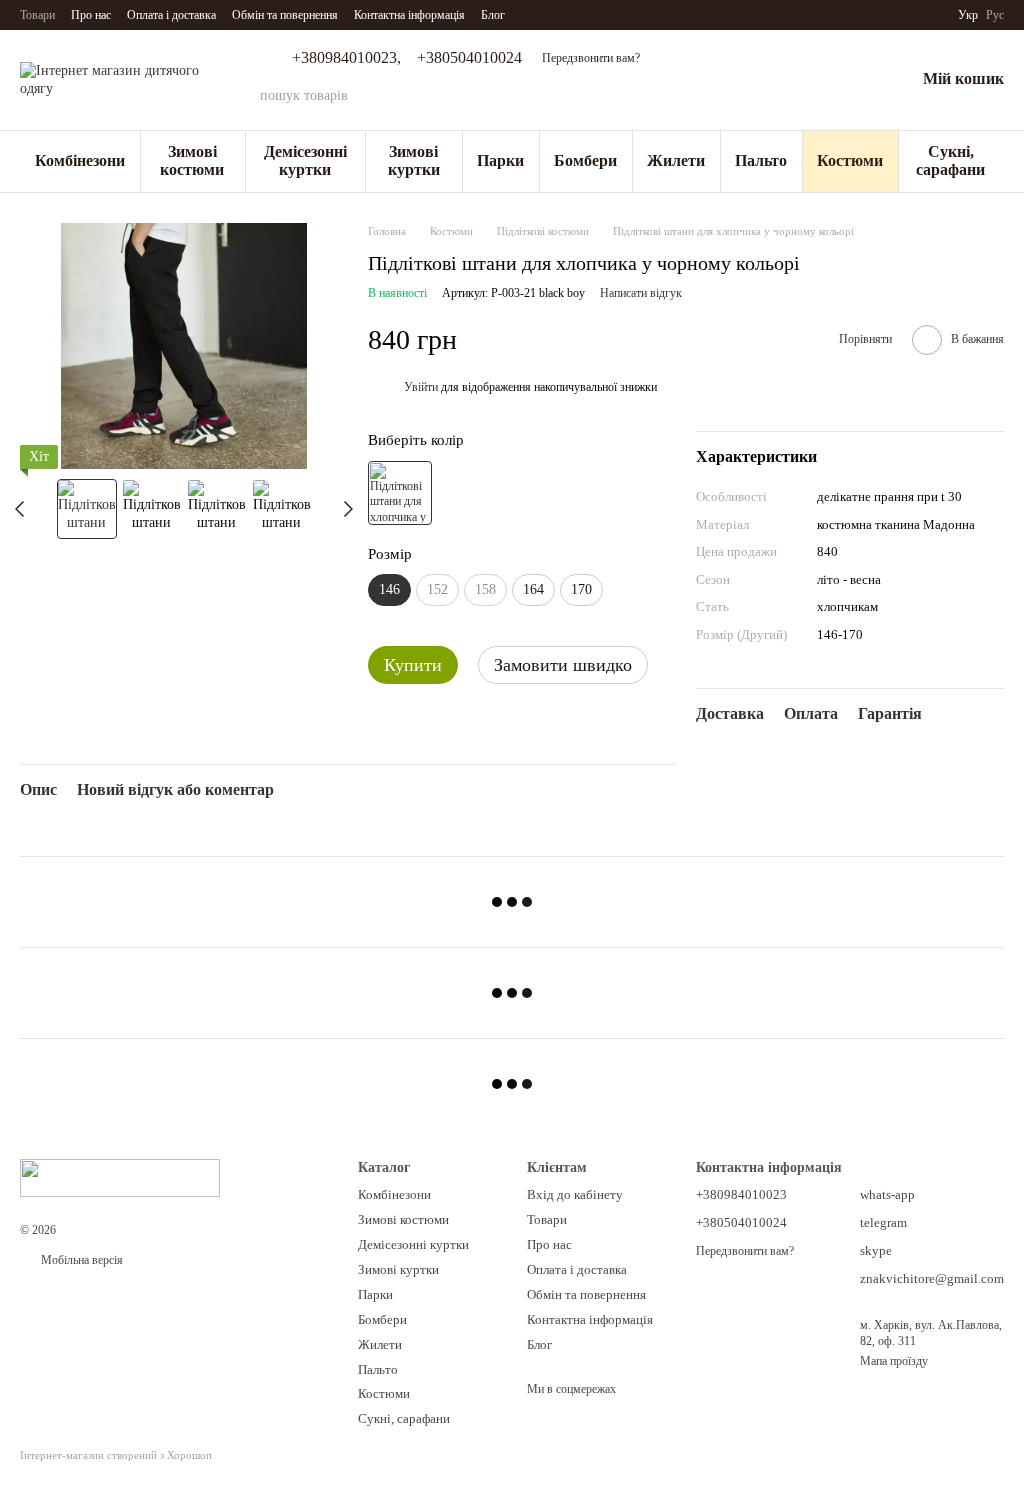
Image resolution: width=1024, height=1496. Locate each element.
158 (485, 589)
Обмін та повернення (285, 15)
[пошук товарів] (687, 96)
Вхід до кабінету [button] (575, 1194)
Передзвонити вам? (591, 58)
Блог (493, 15)
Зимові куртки (414, 160)
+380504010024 (469, 58)
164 (533, 589)
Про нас (91, 15)
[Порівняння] (795, 80)
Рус (995, 15)
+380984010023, (346, 58)
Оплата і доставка (171, 15)
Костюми (850, 160)
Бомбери (585, 160)
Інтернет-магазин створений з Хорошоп (116, 1455)
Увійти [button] (421, 387)
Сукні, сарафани (950, 160)
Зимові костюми (192, 160)
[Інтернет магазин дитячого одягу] (120, 1177)
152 (437, 589)
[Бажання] (847, 80)
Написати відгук (641, 293)
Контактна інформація (409, 15)
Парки (500, 160)
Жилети (676, 160)
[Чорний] (400, 493)
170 (581, 589)
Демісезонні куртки (305, 160)
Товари (37, 15)
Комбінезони (80, 160)
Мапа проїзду (894, 1361)
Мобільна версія (80, 1260)
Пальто (761, 160)
